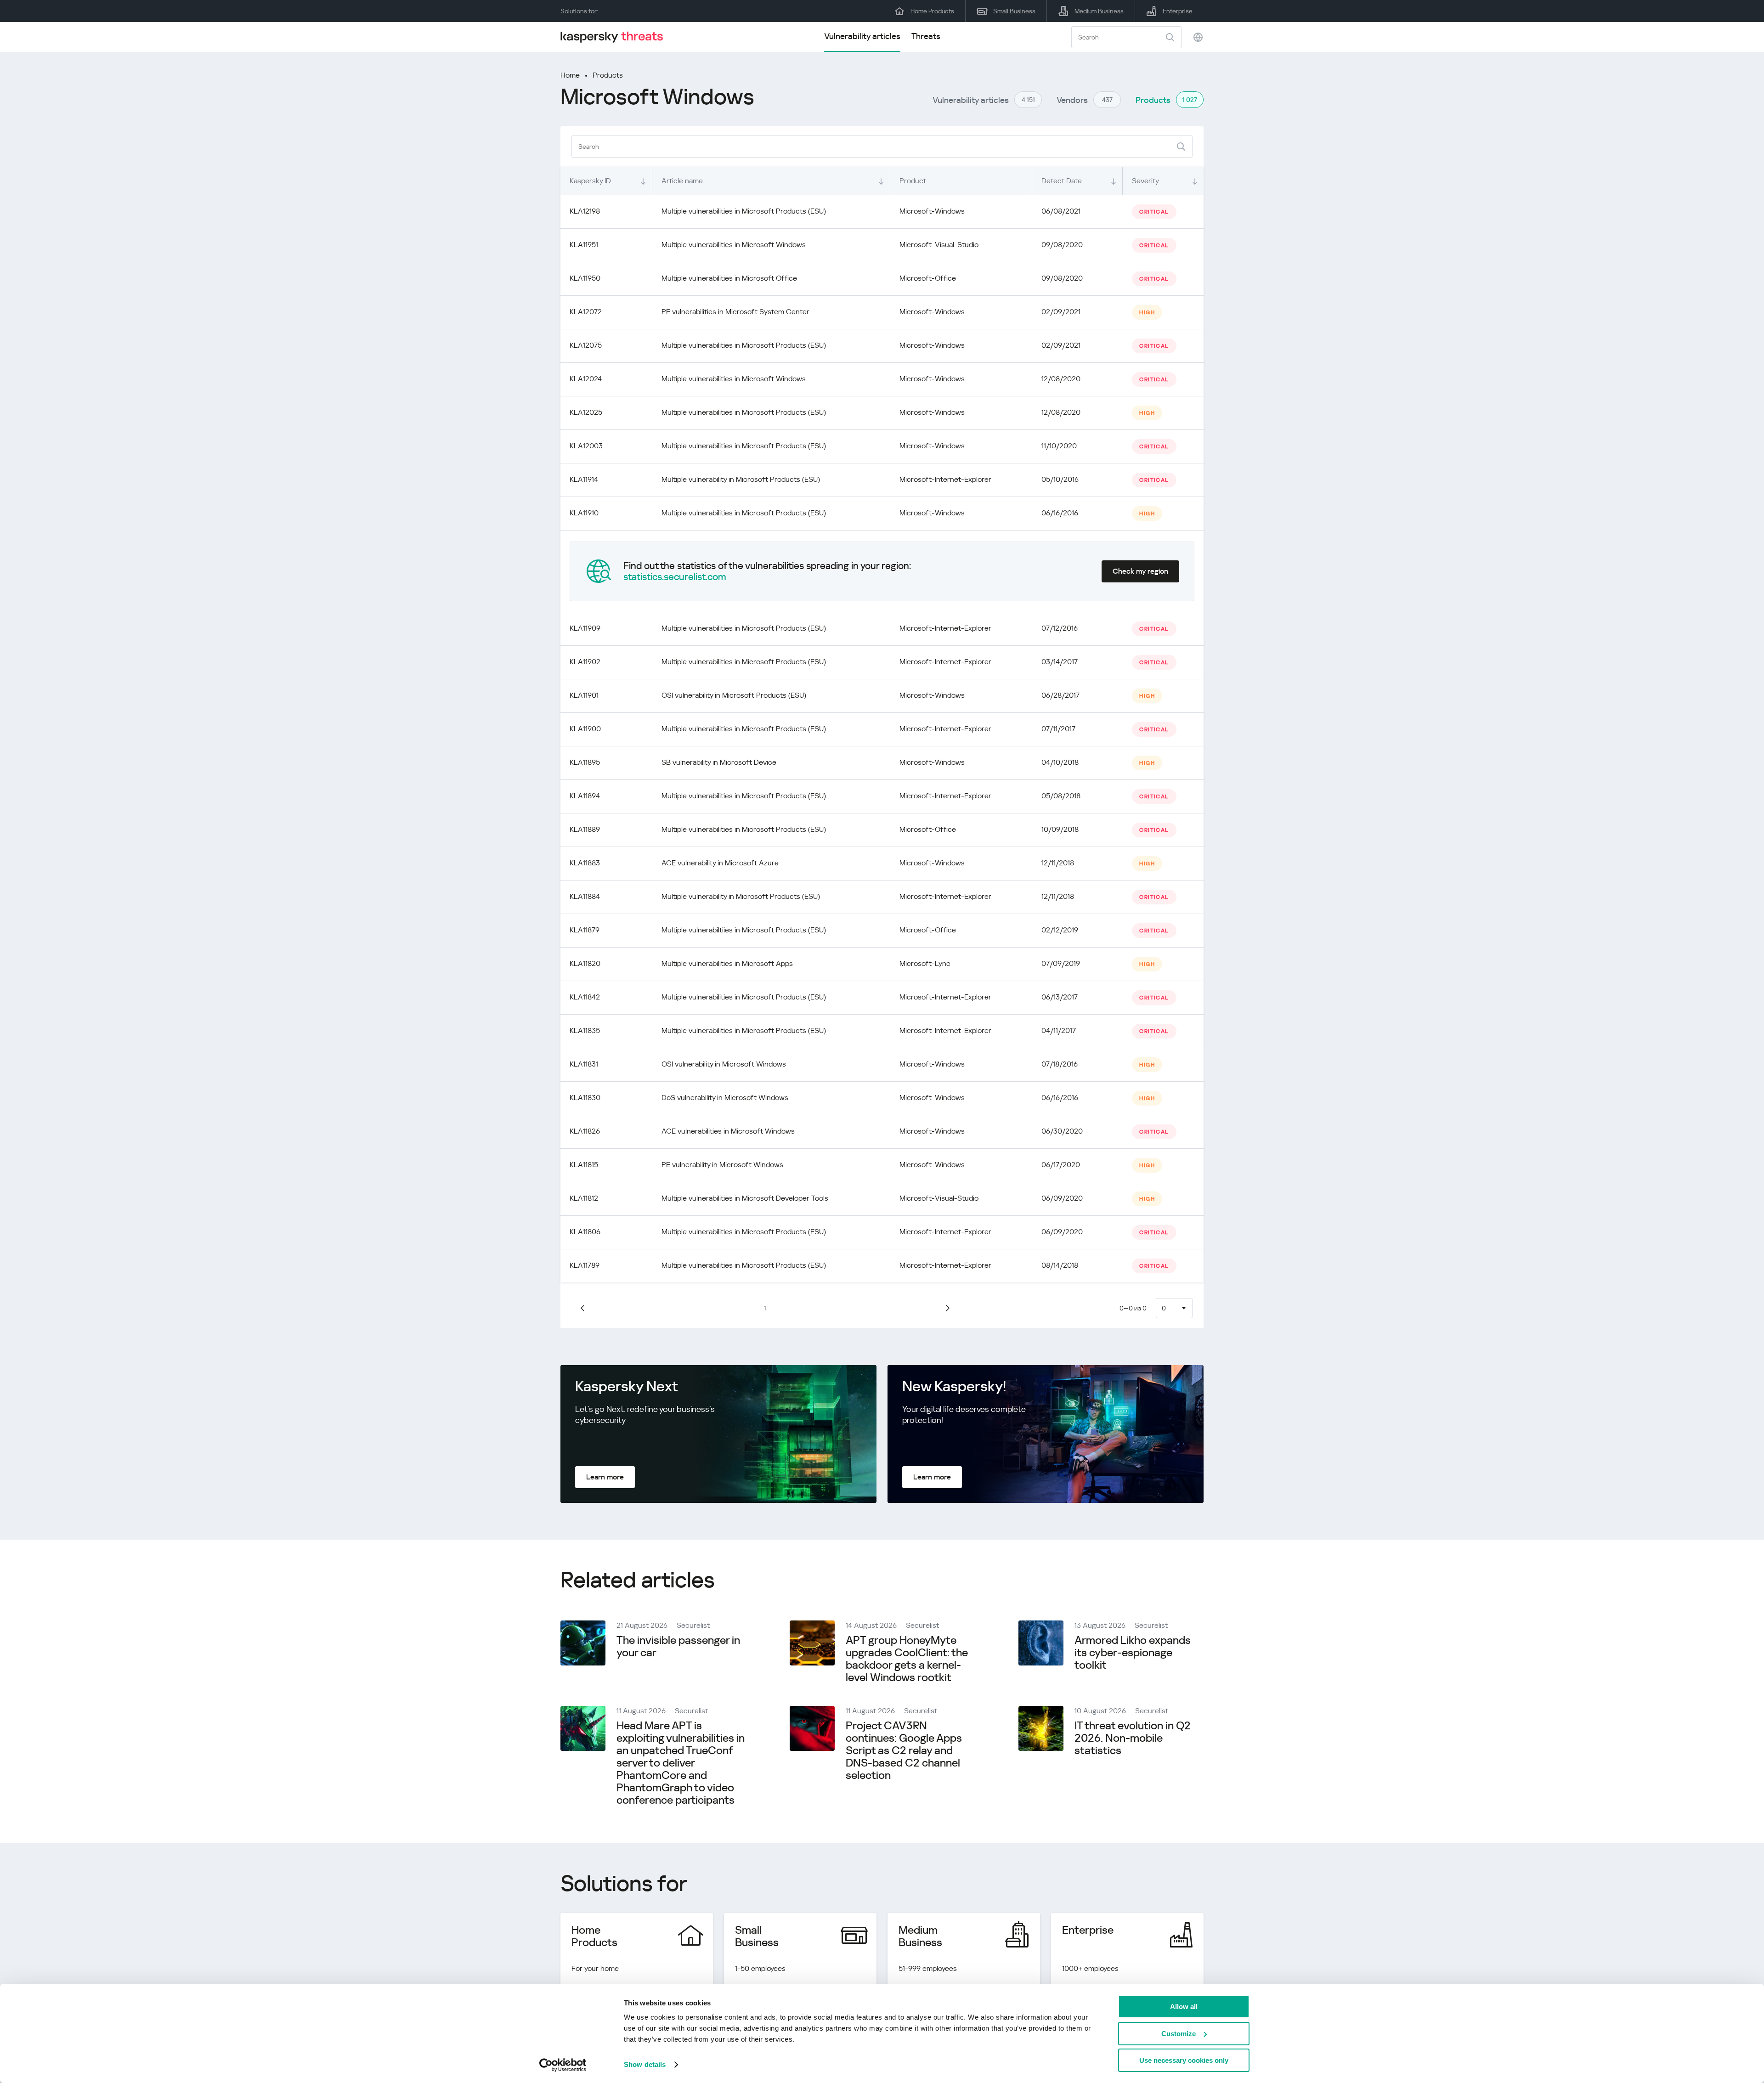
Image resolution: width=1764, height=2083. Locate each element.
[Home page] (616, 37)
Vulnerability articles (862, 36)
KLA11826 (585, 1131)
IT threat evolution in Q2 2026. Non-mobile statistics (1133, 1738)
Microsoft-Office (928, 278)
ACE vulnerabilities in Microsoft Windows (728, 1131)
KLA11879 (585, 930)
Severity (1145, 181)
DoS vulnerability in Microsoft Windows (725, 1098)
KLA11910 (584, 513)
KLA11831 (584, 1064)
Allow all (1184, 2007)
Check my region (1140, 571)
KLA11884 (585, 896)
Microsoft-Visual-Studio (939, 245)
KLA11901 (584, 695)
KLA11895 (585, 762)
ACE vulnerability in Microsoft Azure (720, 863)
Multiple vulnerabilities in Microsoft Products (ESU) (744, 211)
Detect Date (1062, 181)
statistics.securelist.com (675, 577)
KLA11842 (585, 997)
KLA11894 (585, 796)
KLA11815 (584, 1165)
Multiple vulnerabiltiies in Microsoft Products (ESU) (744, 930)
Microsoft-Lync (925, 963)
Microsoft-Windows (932, 211)
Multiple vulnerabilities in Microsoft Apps (727, 963)
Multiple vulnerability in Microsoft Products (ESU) (741, 479)
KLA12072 (586, 312)
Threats (926, 36)
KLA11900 (585, 729)
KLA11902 (585, 662)
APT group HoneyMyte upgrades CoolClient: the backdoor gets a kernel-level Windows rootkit (907, 1659)
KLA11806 (585, 1232)
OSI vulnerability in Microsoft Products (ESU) (734, 695)
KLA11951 (584, 245)
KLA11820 (585, 963)
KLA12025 (586, 412)
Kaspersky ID (590, 181)
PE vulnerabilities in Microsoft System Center (735, 312)
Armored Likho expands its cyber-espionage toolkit (1133, 1653)
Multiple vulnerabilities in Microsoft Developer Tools (745, 1198)
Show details (645, 2064)
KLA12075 (586, 345)
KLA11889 (585, 829)
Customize (1179, 2034)
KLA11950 (585, 278)
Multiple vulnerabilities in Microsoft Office (729, 278)
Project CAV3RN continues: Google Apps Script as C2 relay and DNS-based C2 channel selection (904, 1750)
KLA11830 (585, 1098)
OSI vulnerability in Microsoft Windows (724, 1064)
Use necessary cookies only (1184, 2060)
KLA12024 (586, 379)
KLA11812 (584, 1198)
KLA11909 (585, 628)
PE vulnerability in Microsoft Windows (722, 1165)
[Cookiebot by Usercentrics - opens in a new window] (563, 2065)
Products (608, 75)
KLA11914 (584, 479)
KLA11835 (585, 1030)
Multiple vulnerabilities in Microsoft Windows (734, 245)
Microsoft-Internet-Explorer (945, 479)
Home (570, 75)
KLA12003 (586, 446)
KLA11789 (585, 1265)
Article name (682, 181)
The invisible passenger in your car (678, 1646)
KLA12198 (585, 211)
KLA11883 (585, 863)
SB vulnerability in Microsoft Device (719, 762)
